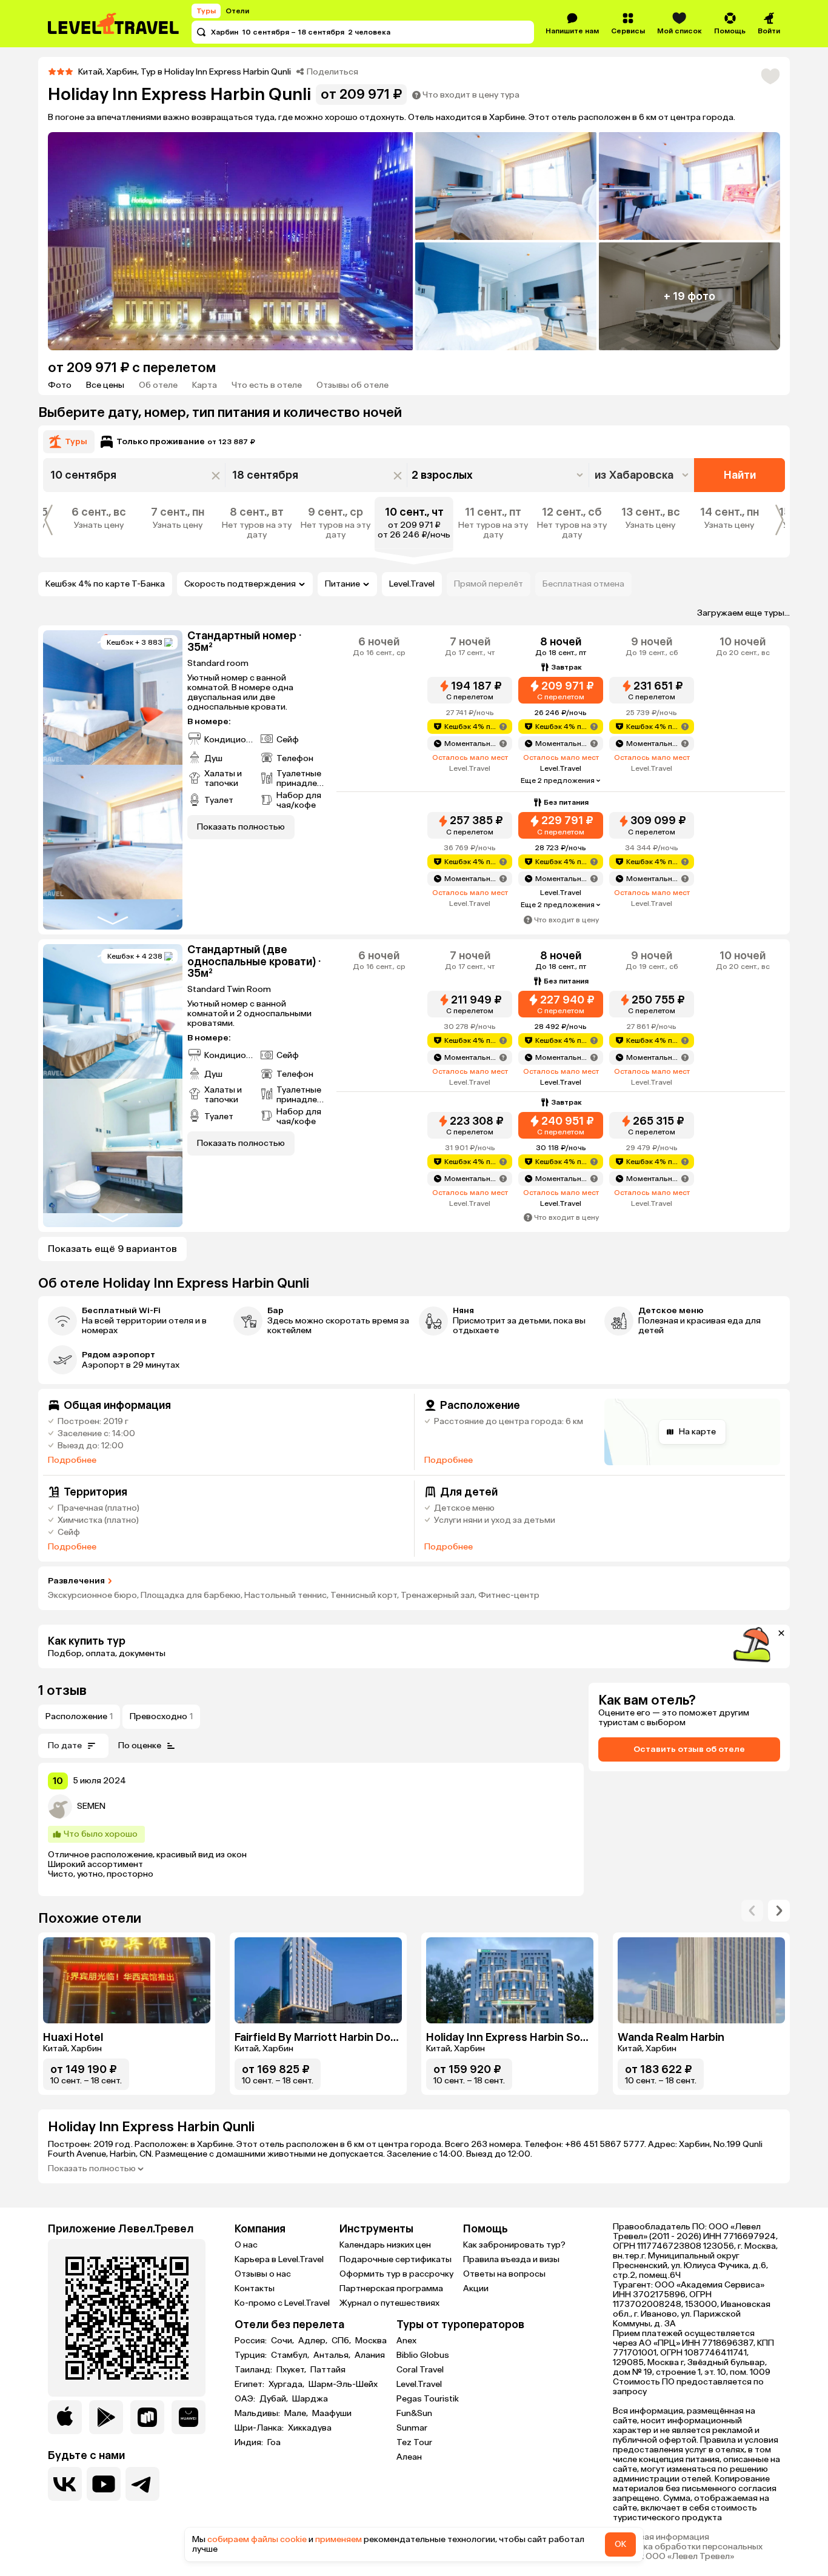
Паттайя (328, 2370)
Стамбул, (291, 2355)
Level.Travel (412, 584)
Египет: (250, 2385)
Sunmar (412, 2428)
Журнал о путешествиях (389, 2303)
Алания (370, 2355)
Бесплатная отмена (583, 584)
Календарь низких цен (385, 2245)
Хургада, (287, 2385)
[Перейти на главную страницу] (114, 24)
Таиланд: (254, 2370)
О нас (246, 2245)
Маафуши (332, 2414)
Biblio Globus (423, 2355)
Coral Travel (420, 2370)
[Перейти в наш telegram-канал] (142, 2484)
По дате (65, 1746)
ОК (620, 2544)
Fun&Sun (414, 2413)
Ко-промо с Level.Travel (282, 2303)
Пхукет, (292, 2370)
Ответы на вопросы (504, 2274)
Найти (740, 475)
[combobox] (643, 475)
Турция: (252, 2355)
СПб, (342, 2341)
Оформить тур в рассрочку (396, 2274)
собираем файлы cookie (257, 2539)
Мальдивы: (258, 2414)
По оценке (140, 1746)
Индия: (250, 2443)
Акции (476, 2288)
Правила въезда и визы (511, 2259)
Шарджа (310, 2399)
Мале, (297, 2414)
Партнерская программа (391, 2288)
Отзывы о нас (263, 2274)
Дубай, (275, 2399)
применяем (339, 2539)
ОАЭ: (246, 2399)
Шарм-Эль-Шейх (343, 2385)
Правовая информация (661, 2537)
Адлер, (314, 2341)
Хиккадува (310, 2428)
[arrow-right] (752, 1911)
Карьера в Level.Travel (279, 2259)
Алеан (409, 2457)
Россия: (252, 2341)
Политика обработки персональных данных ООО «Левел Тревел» (688, 2552)
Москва (371, 2341)
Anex (406, 2341)
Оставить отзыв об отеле (689, 1749)
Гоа (274, 2443)
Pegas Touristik (428, 2399)
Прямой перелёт (489, 584)
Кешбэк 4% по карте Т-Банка (105, 584)
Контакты (255, 2288)
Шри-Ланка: (260, 2428)
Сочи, (283, 2341)
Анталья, (333, 2355)
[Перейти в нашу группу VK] (65, 2484)
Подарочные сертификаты (396, 2259)
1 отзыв (62, 1690)
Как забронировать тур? (514, 2245)
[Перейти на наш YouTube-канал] (104, 2484)
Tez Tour (414, 2442)
